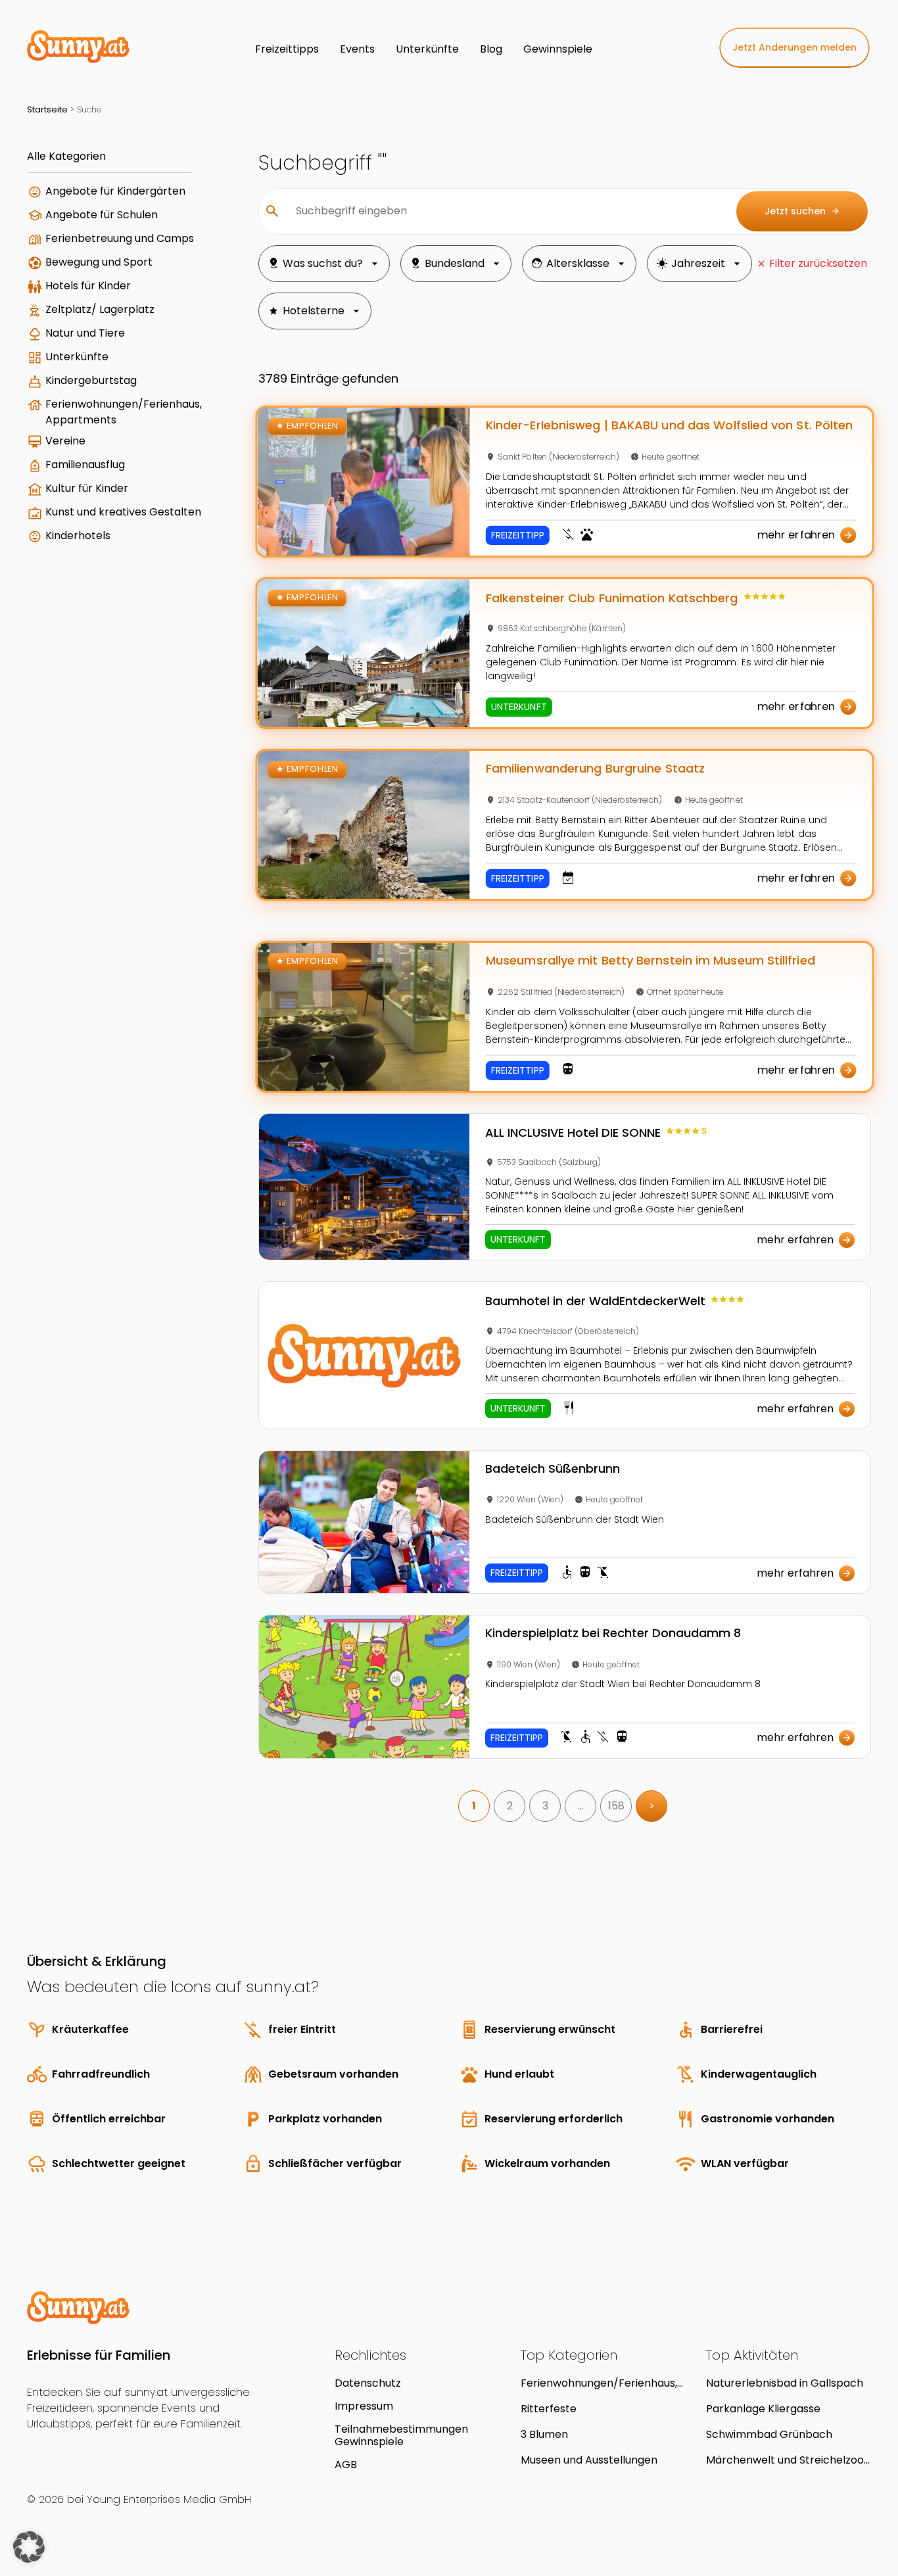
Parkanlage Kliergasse (763, 2409)
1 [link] (474, 1806)
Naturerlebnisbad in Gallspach (785, 2383)
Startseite (47, 109)
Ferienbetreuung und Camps (120, 238)
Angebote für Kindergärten (115, 191)
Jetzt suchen (802, 211)
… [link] (581, 1806)
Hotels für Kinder (88, 286)
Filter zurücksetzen (818, 263)
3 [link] (545, 1806)
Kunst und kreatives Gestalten (123, 512)
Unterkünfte (77, 357)
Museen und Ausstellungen (589, 2460)
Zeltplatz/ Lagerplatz (100, 309)
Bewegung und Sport (99, 262)
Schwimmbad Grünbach (769, 2434)
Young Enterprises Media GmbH (169, 2499)
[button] (29, 2547)
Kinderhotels (78, 536)
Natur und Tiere (85, 333)
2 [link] (510, 1806)
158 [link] (616, 1806)
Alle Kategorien (66, 156)
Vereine (65, 441)
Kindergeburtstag (91, 380)
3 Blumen (544, 2434)
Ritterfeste (549, 2409)
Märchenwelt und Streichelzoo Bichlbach (785, 2460)
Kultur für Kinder (87, 488)
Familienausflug (85, 465)
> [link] (652, 1806)
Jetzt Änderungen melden (794, 47)
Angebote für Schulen (102, 215)
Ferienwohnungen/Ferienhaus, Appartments (124, 412)
